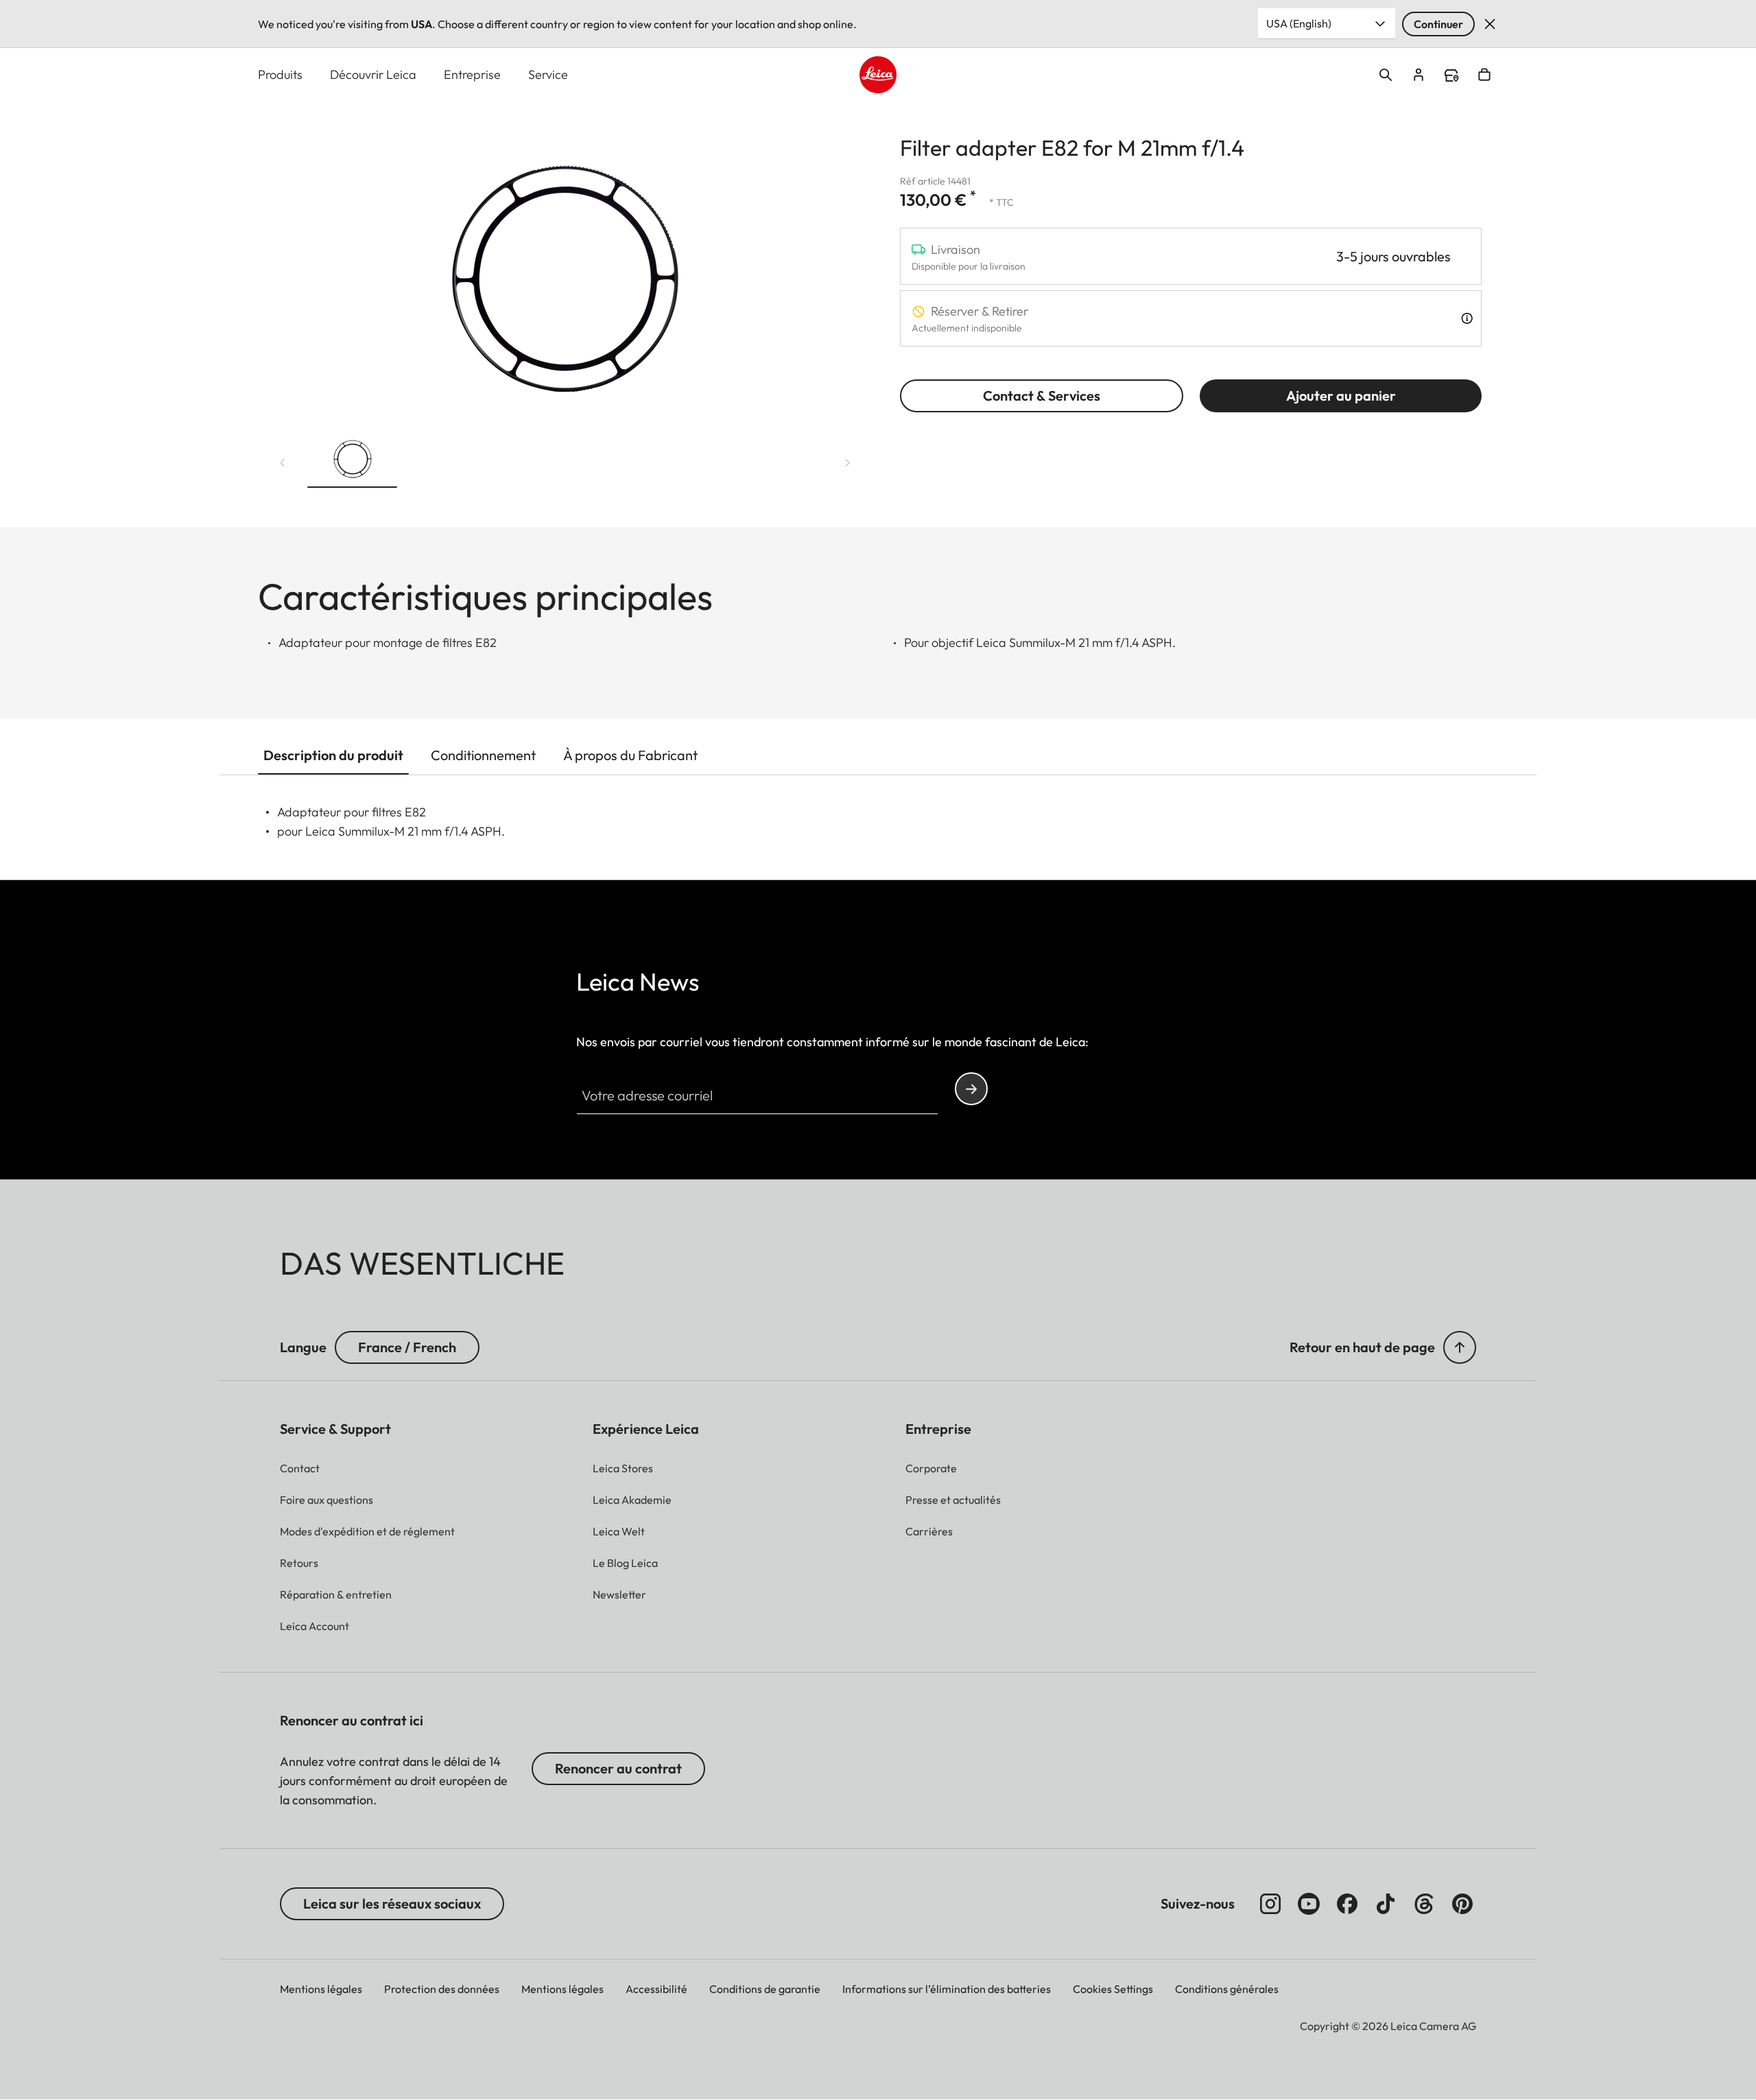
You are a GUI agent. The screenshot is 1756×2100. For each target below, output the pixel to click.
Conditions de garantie (765, 1989)
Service (548, 74)
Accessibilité (656, 1989)
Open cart (1484, 75)
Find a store (1451, 75)
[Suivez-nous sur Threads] (1424, 1904)
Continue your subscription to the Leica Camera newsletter (971, 1089)
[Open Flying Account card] (1419, 75)
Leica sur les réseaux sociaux (392, 1903)
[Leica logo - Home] (878, 75)
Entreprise (472, 74)
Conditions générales (1227, 1989)
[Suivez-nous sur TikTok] (1386, 1904)
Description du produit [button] (333, 755)
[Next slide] (848, 463)
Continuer (1438, 24)
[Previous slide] (283, 463)
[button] (352, 460)
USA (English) (1299, 23)
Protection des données (442, 1989)
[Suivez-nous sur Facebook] (1347, 1904)
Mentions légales (321, 1989)
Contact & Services (1042, 396)
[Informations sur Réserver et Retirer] (1467, 318)
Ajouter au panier (1341, 396)
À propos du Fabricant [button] (630, 755)
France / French (407, 1347)
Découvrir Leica (373, 74)
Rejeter (1490, 24)
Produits (280, 74)
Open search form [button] (1386, 75)
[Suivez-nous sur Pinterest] (1462, 1904)
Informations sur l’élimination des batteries (947, 1989)
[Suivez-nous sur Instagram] (1270, 1904)
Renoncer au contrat (618, 1768)
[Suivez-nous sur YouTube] (1309, 1904)
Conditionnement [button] (483, 755)
